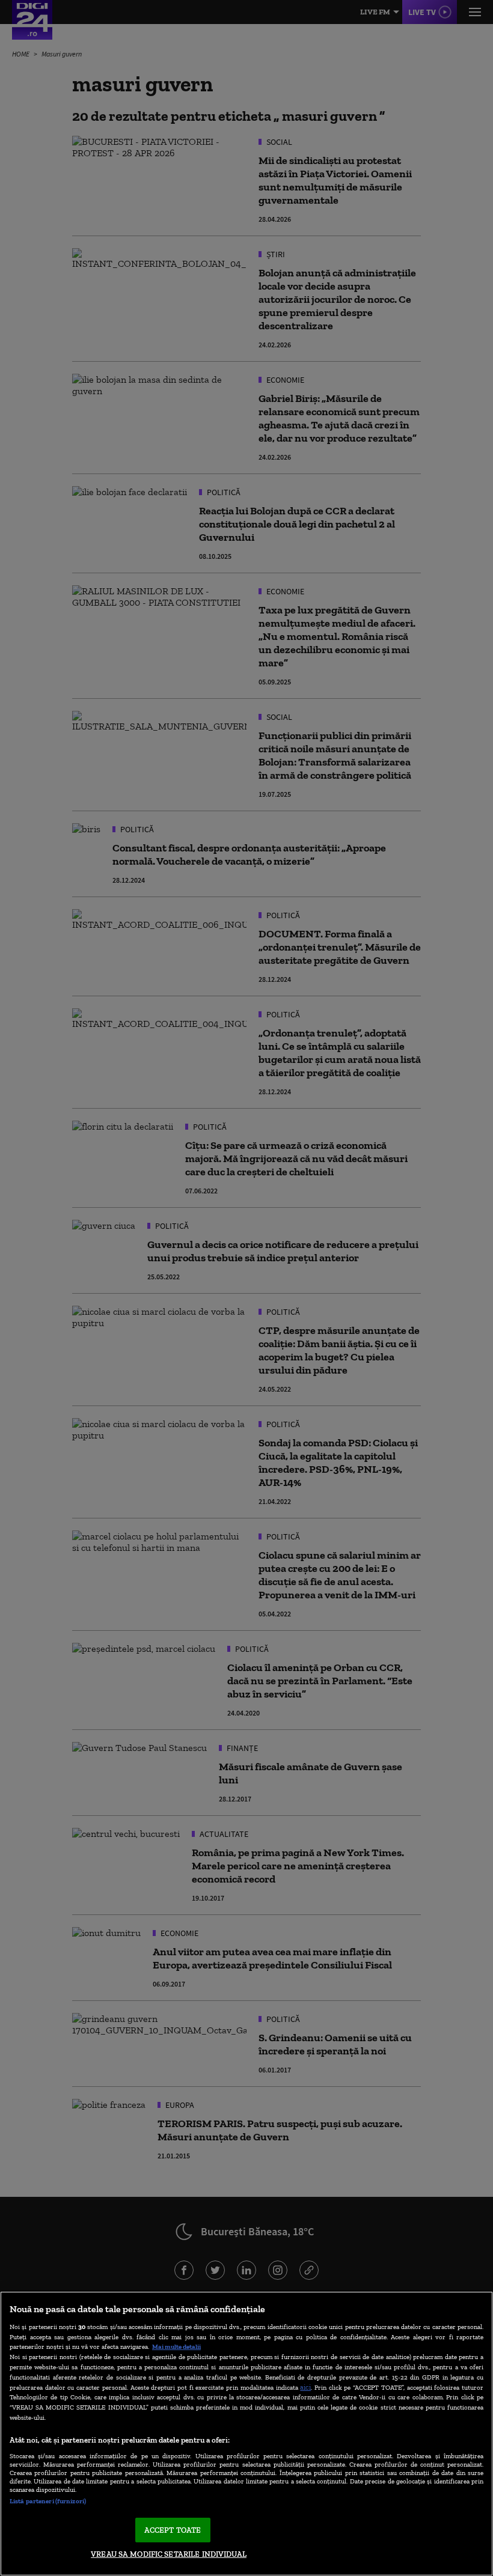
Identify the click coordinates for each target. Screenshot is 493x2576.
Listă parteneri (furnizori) (48, 2501)
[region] (246, 2434)
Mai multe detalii (176, 2346)
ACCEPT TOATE (173, 2530)
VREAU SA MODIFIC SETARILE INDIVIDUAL (169, 2554)
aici (305, 2387)
